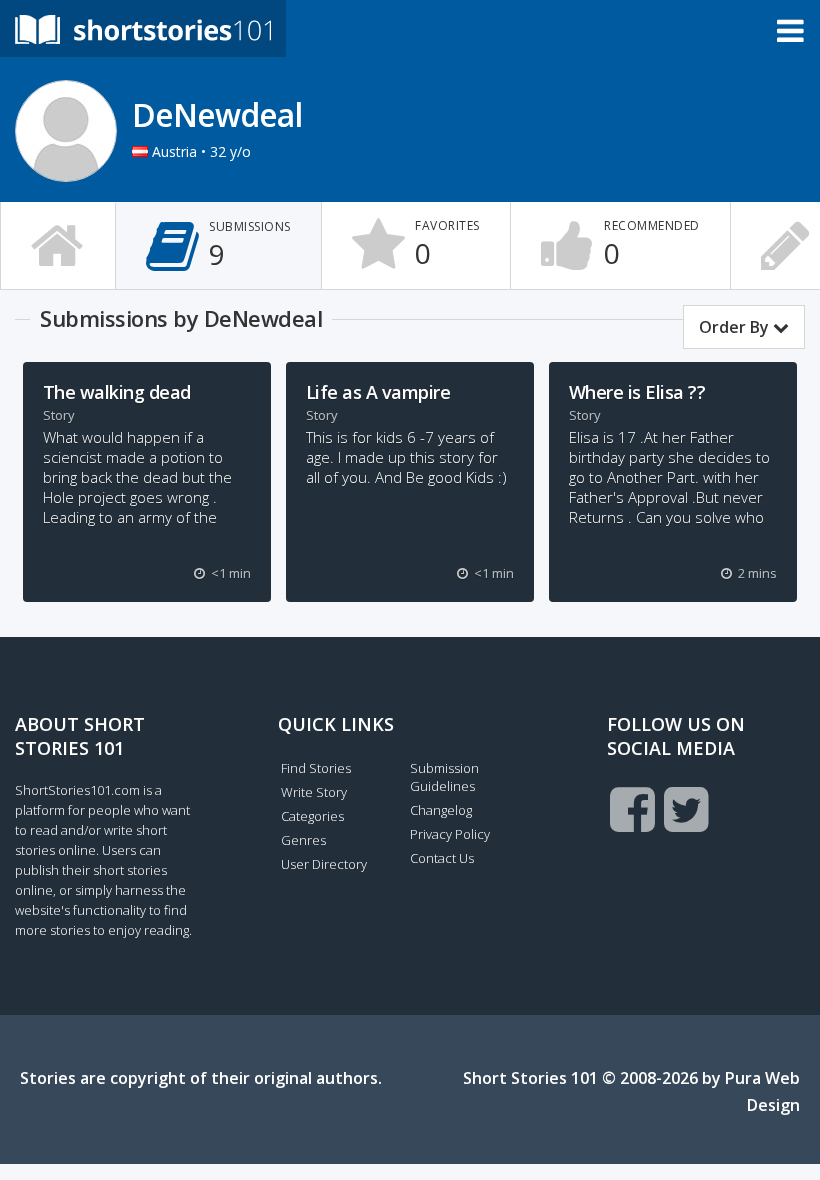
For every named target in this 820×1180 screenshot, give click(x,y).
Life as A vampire (378, 392)
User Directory (324, 864)
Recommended (652, 244)
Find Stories (316, 768)
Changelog (441, 810)
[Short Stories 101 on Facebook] (632, 809)
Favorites (447, 244)
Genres (303, 840)
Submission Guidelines (444, 777)
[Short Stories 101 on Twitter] (686, 809)
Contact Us (442, 858)
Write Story (314, 792)
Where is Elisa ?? (637, 392)
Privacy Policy (450, 834)
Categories (312, 816)
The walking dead (117, 392)
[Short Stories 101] (143, 28)
